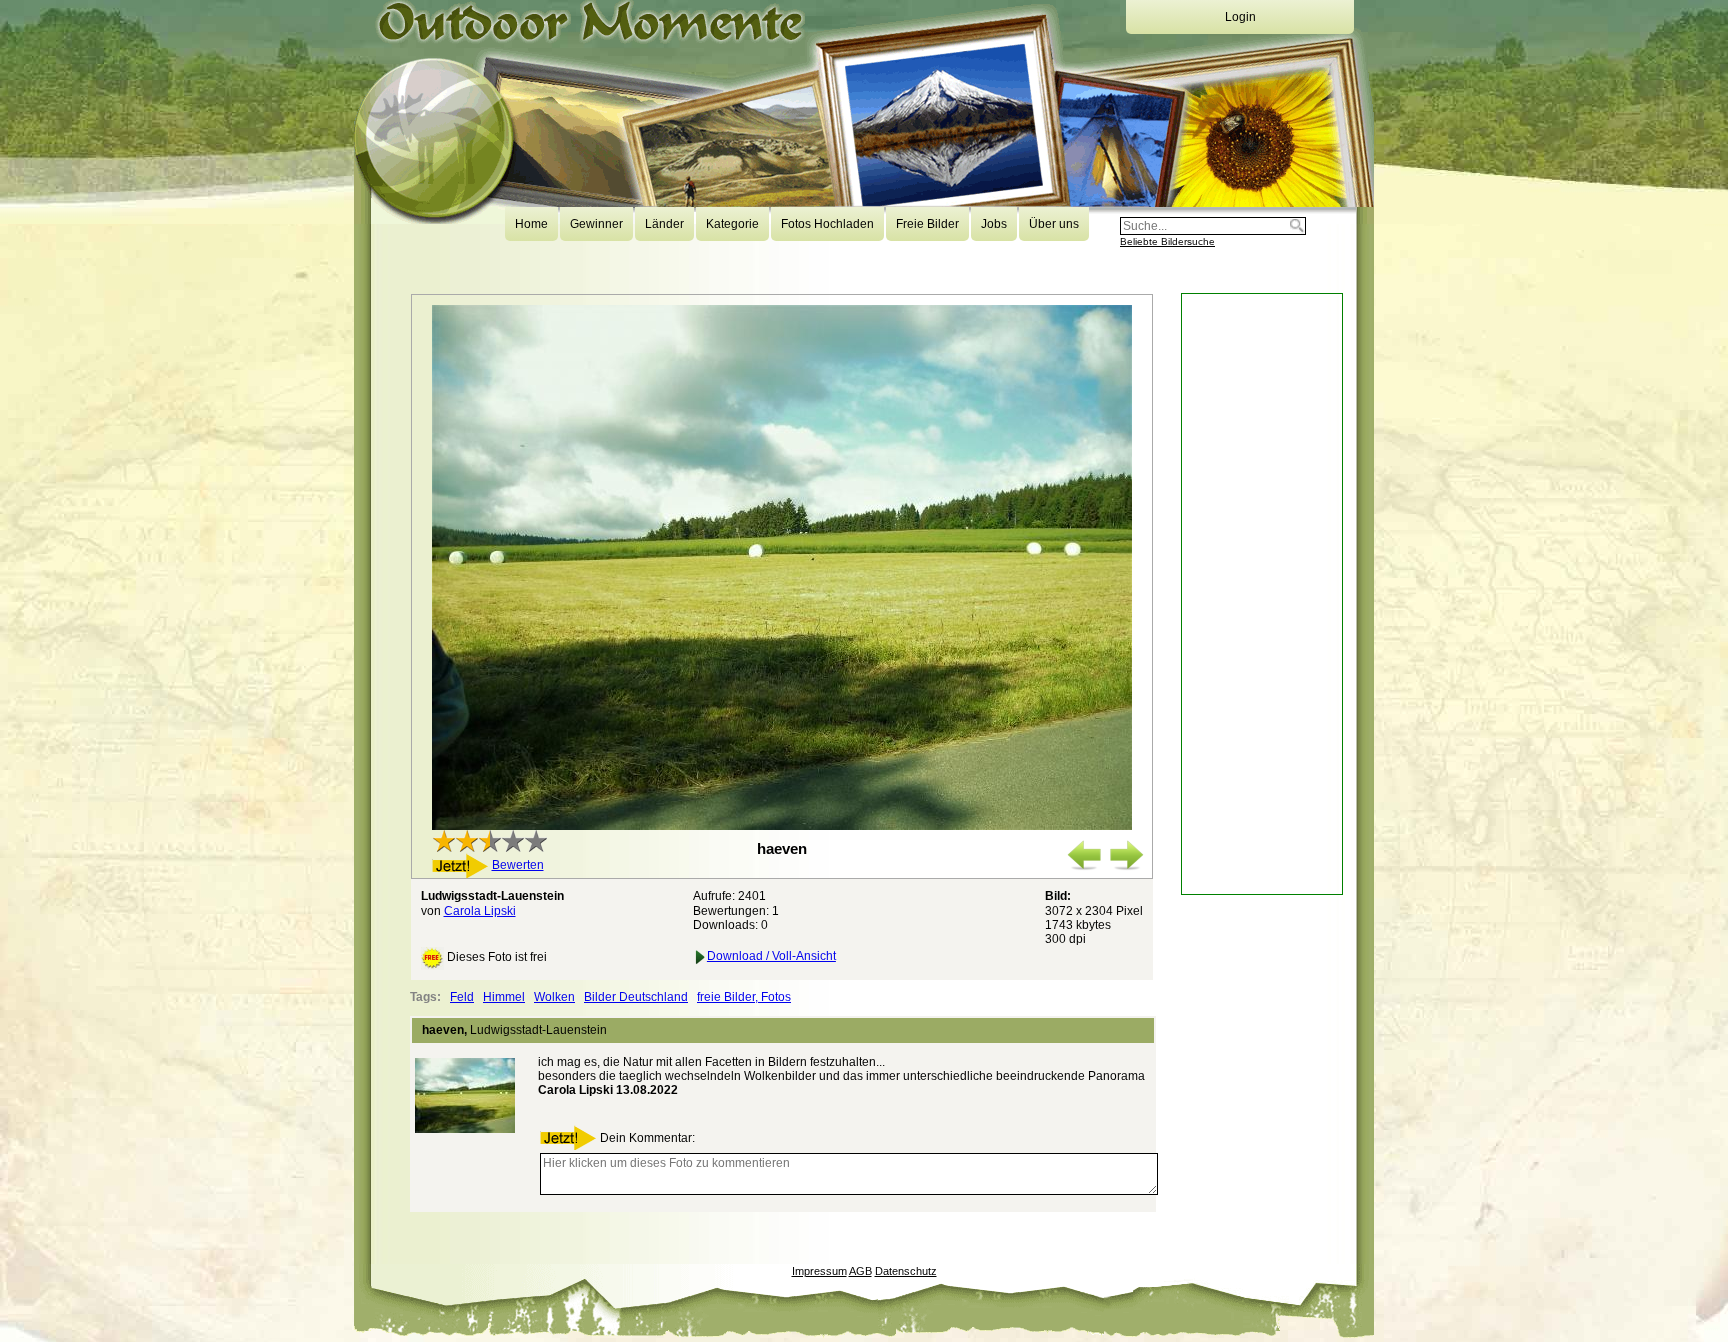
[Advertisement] (1262, 594)
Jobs (994, 224)
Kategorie (732, 224)
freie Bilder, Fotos (744, 997)
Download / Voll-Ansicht (771, 956)
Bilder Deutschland (636, 997)
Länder (664, 224)
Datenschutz (906, 1271)
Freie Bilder (927, 224)
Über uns (1054, 224)
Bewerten (518, 865)
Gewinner (596, 224)
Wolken (554, 997)
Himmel (504, 997)
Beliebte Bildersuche (1167, 241)
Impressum (819, 1271)
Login (1240, 17)
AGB (860, 1271)
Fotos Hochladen (827, 224)
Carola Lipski (480, 911)
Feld (462, 997)
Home (531, 224)
